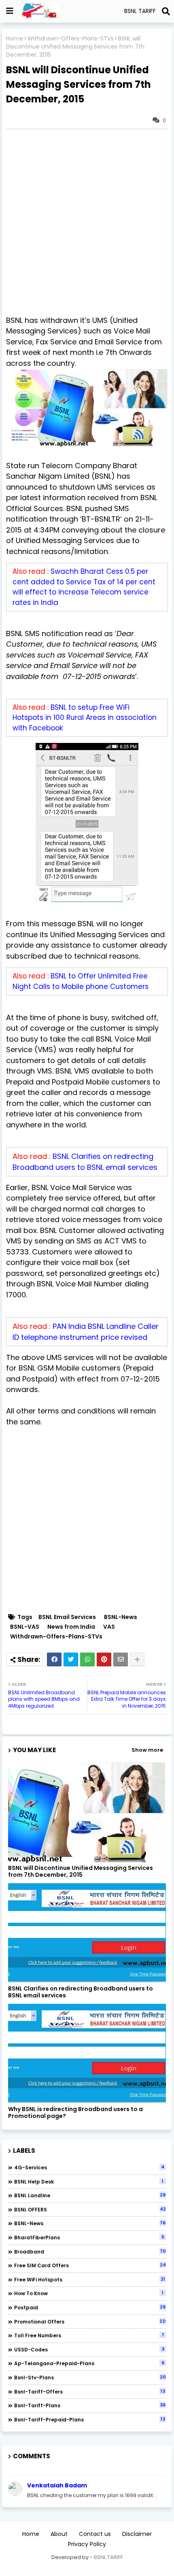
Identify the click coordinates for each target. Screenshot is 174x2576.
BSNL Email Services (67, 1617)
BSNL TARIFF (108, 2557)
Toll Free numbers (89, 2335)
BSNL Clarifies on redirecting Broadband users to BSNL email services (81, 1992)
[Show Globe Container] (10, 11)
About (59, 2534)
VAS (109, 1627)
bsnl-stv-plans (90, 2377)
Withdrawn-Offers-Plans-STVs (71, 39)
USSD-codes (89, 2349)
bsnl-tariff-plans (90, 2405)
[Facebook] (54, 1659)
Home (15, 39)
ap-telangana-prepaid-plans (89, 2363)
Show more (147, 1750)
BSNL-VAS (25, 1627)
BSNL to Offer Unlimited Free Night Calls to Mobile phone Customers (81, 981)
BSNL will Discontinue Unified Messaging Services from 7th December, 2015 (81, 1872)
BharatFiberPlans (89, 2237)
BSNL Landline (90, 2195)
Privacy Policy (87, 2544)
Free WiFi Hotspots (90, 2279)
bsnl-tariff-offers (90, 2391)
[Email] (121, 1659)
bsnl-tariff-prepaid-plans (90, 2419)
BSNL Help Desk (89, 2181)
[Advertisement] (87, 222)
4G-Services (89, 2167)
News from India (71, 1627)
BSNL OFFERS (90, 2209)
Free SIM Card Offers (90, 2265)
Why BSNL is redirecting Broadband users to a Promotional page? (75, 2113)
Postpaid (90, 2307)
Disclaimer (137, 2534)
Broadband (90, 2251)
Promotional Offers (90, 2321)
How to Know (89, 2293)
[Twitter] (71, 1659)
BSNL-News (121, 1617)
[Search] (166, 11)
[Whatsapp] (87, 1659)
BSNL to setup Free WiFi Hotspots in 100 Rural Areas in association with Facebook (85, 718)
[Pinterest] (104, 1659)
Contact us (95, 2534)
